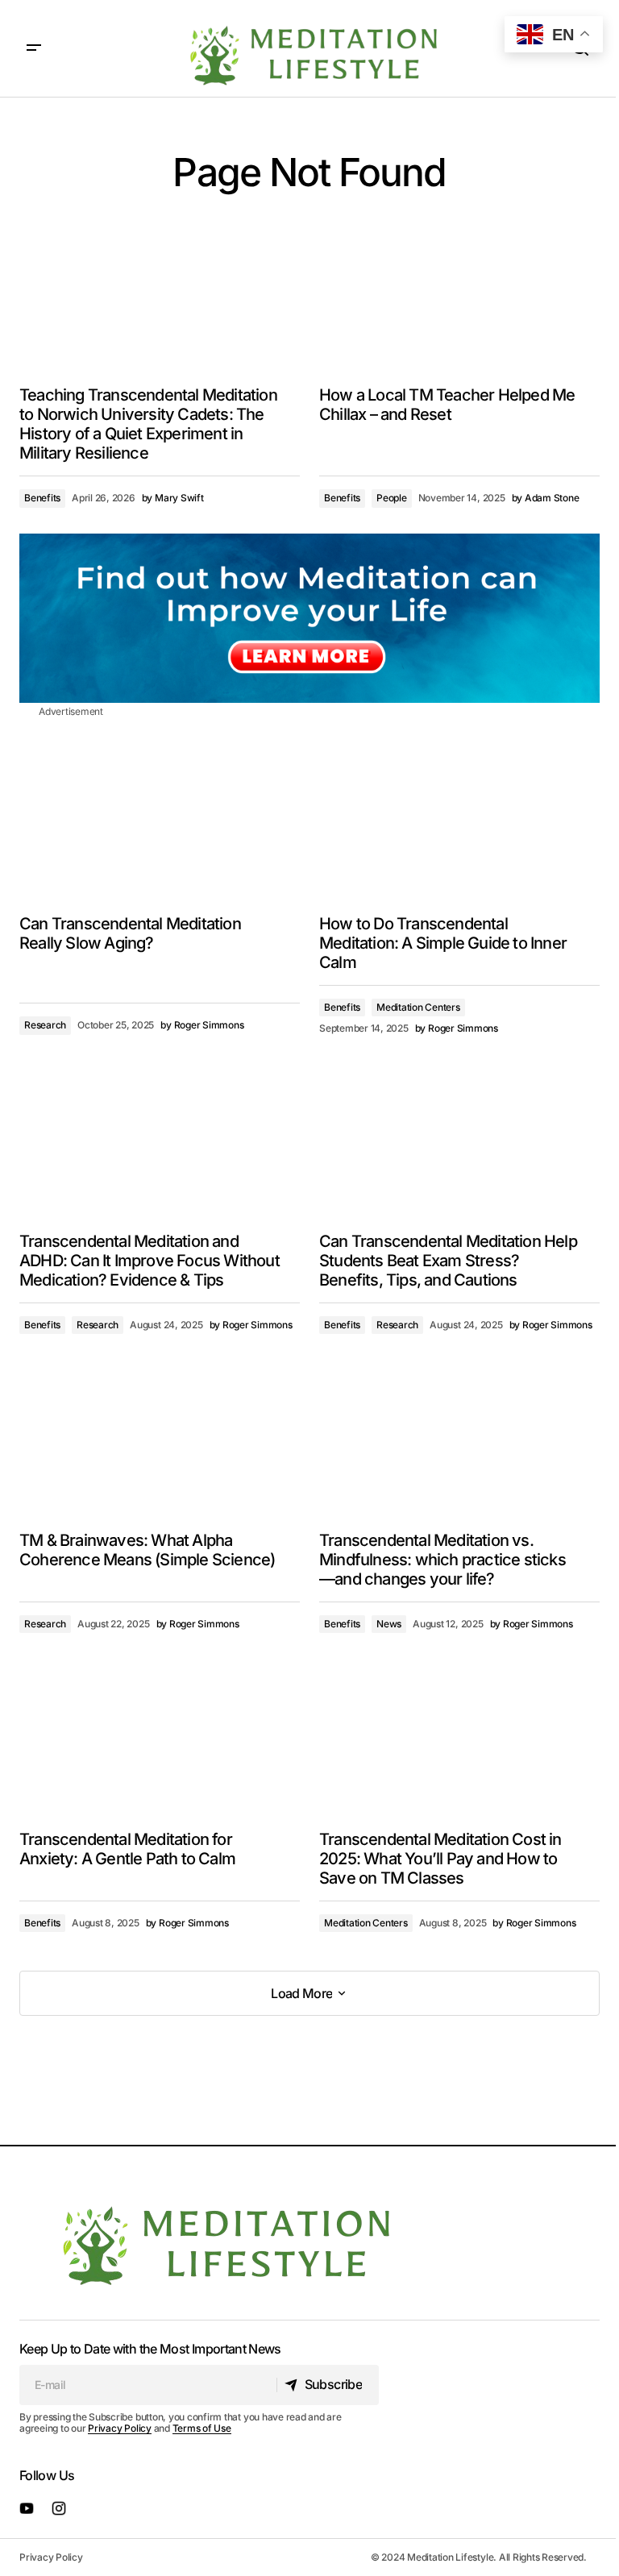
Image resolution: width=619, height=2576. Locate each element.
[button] (34, 48)
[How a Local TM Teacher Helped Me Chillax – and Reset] (459, 294)
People (392, 498)
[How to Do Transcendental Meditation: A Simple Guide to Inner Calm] (459, 822)
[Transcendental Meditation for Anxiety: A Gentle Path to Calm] (160, 1738)
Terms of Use (202, 2428)
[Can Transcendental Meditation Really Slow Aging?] (160, 822)
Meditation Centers (418, 1007)
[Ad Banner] (309, 618)
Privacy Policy (120, 2428)
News (389, 1624)
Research (45, 1025)
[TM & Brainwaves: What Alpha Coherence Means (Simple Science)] (160, 1439)
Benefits (42, 498)
